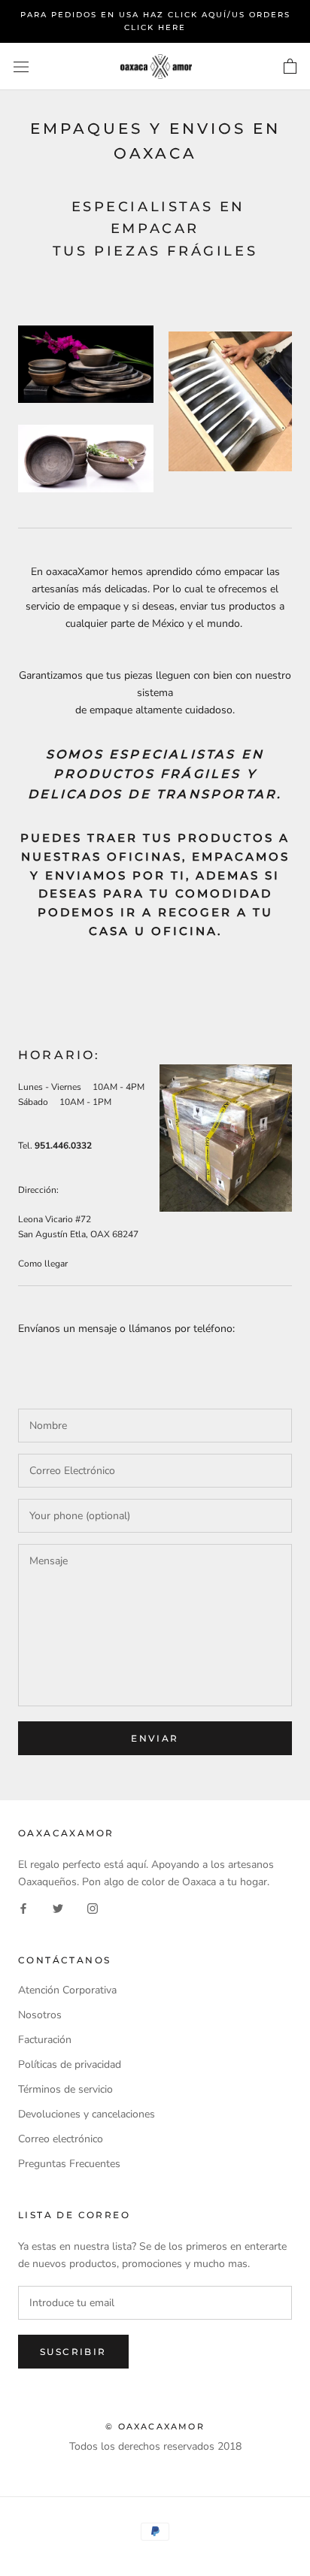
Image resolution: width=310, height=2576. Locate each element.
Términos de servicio (65, 2089)
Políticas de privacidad (70, 2064)
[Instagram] (93, 1907)
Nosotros (40, 2015)
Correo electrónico (61, 2139)
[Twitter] (58, 1907)
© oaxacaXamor (155, 2426)
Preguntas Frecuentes (69, 2164)
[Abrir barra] (21, 67)
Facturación (45, 2040)
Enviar (155, 1738)
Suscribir (73, 2352)
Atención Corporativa (67, 1990)
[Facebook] (23, 1907)
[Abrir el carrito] (290, 67)
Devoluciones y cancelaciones (87, 2114)
